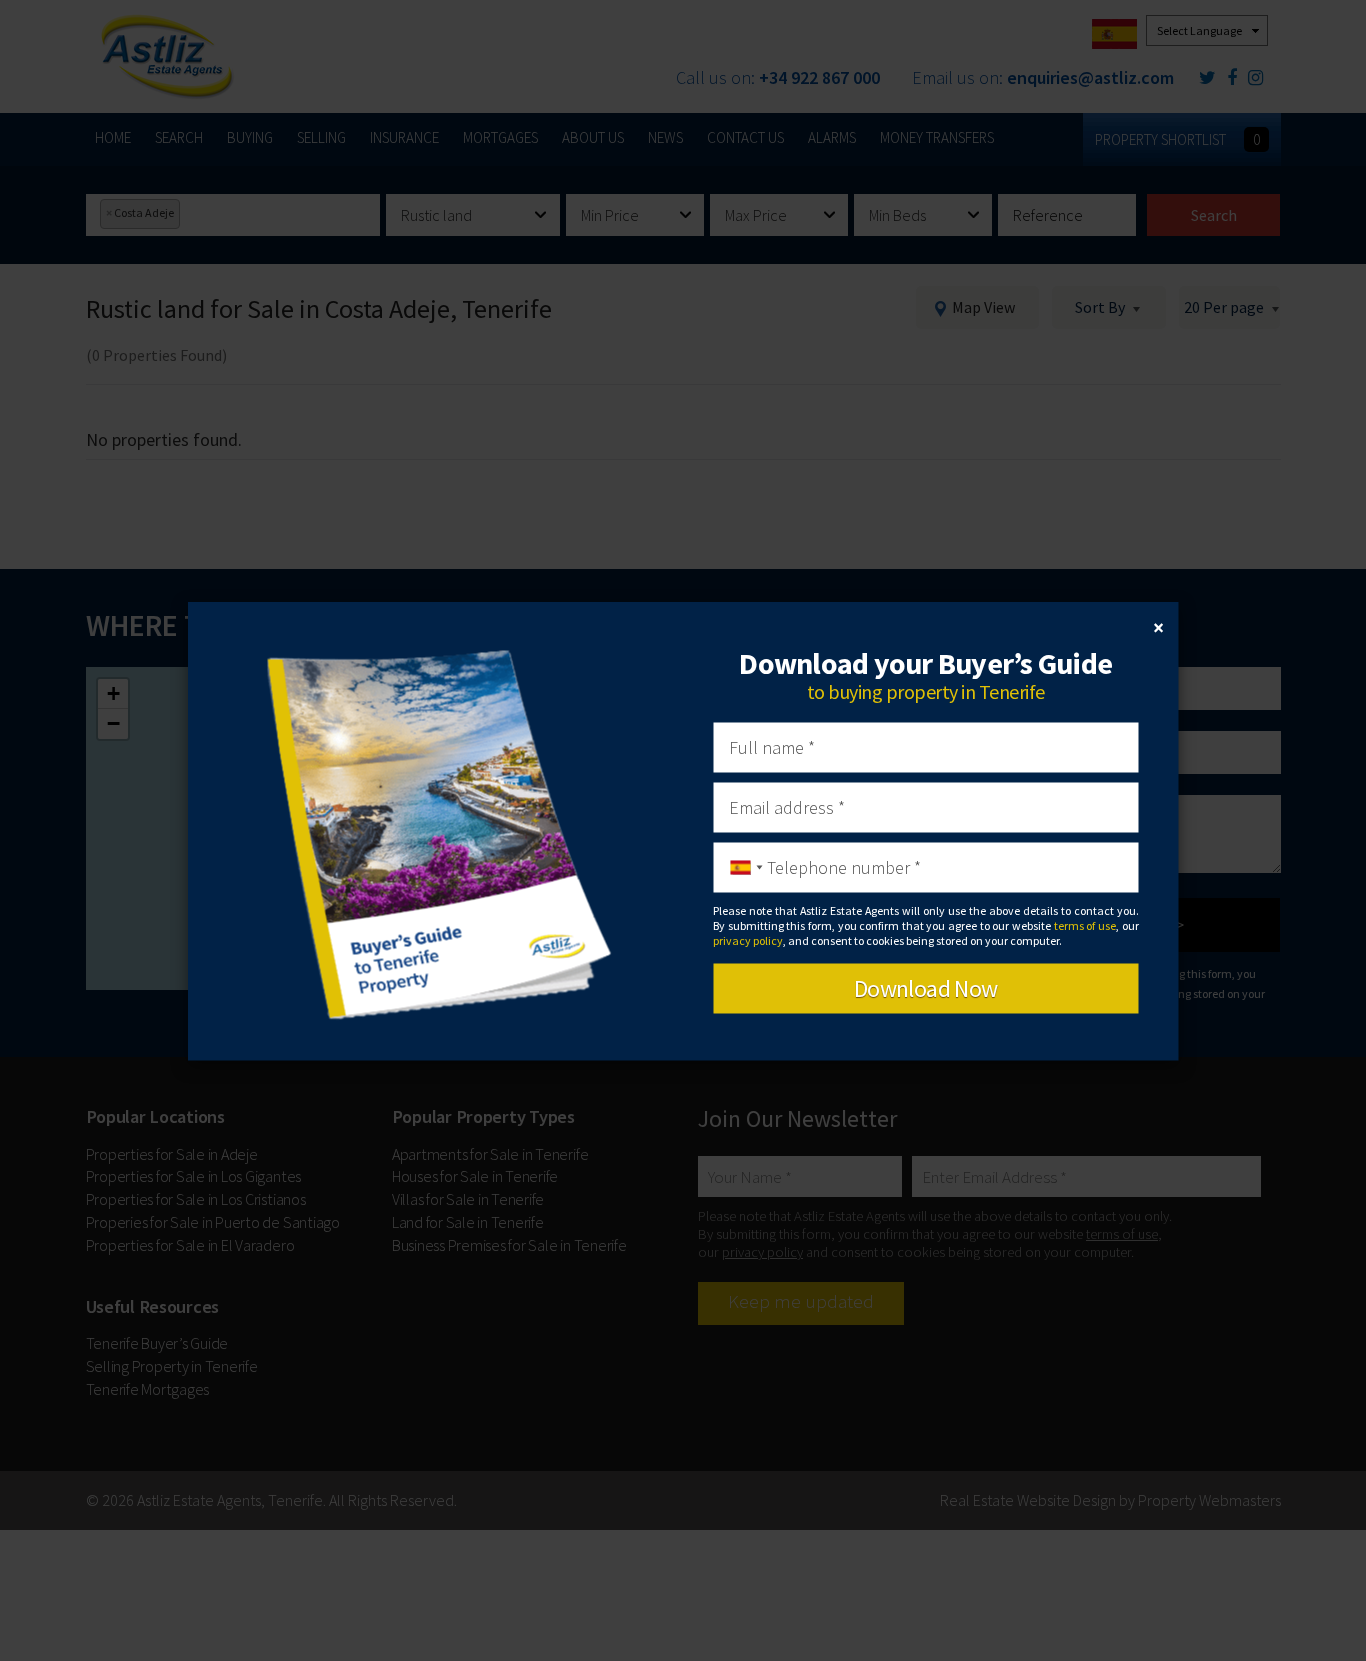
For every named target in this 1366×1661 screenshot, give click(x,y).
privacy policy (748, 940)
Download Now (926, 987)
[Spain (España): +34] (741, 867)
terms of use (1085, 925)
